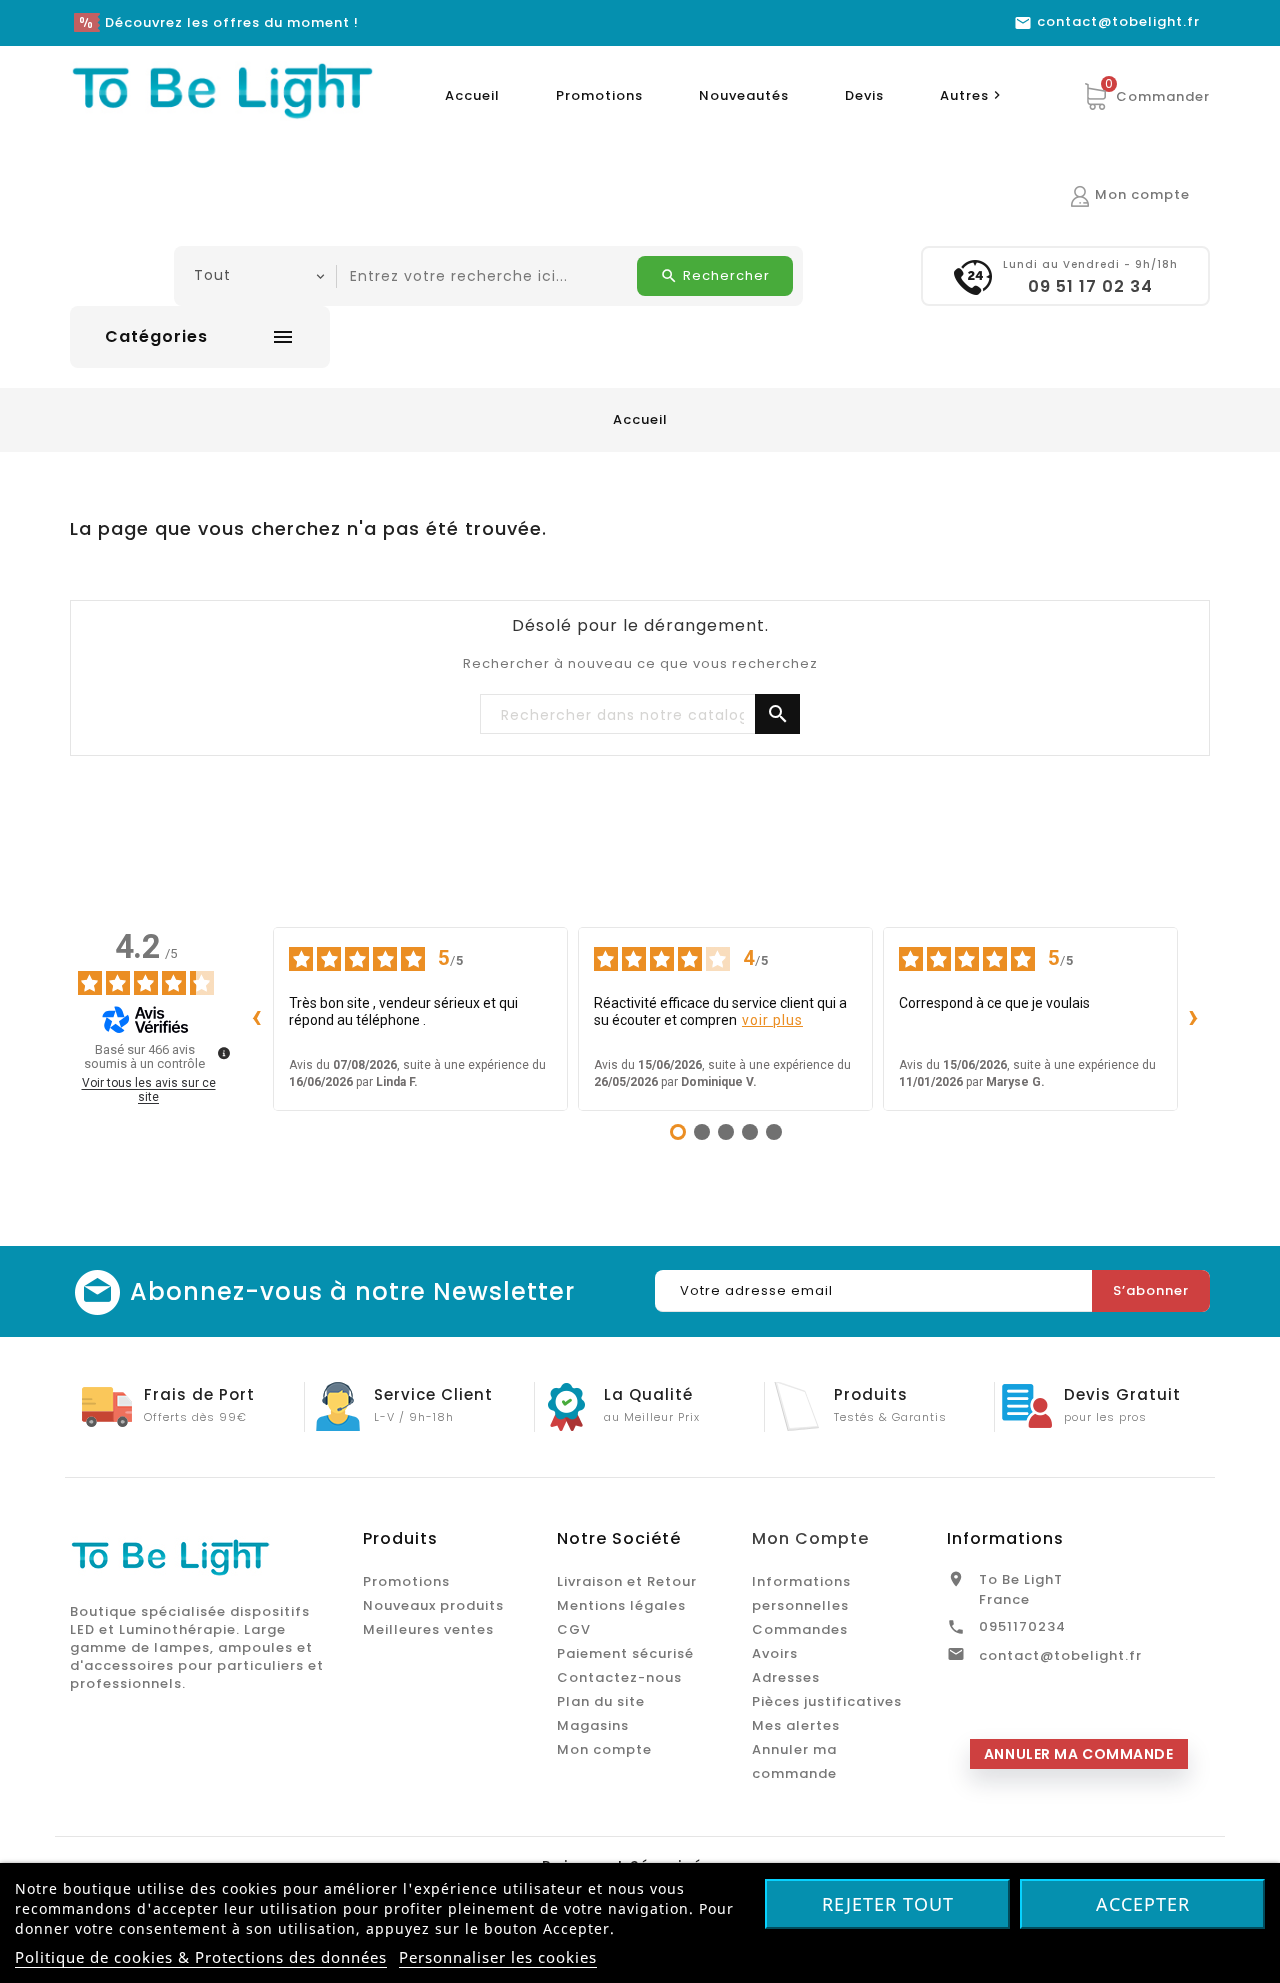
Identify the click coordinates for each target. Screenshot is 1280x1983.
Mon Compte (810, 1538)
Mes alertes (796, 1725)
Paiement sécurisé (625, 1653)
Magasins (593, 1725)
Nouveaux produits (433, 1605)
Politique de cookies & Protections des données (201, 1957)
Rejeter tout (888, 1904)
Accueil (472, 95)
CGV (574, 1629)
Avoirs (775, 1653)
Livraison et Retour (627, 1581)
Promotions (599, 95)
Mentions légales (621, 1605)
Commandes (800, 1629)
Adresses (786, 1677)
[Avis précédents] (257, 1019)
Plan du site (601, 1701)
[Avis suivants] (1194, 1019)
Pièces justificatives (827, 1701)
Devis (864, 95)
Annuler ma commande (1079, 1754)
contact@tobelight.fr (1060, 1655)
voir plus (772, 1020)
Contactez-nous (619, 1677)
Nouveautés (744, 95)
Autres (973, 95)
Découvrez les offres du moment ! (232, 22)
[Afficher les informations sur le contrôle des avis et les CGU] (224, 1053)
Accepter (1143, 1904)
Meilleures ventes (428, 1629)
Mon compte (604, 1749)
